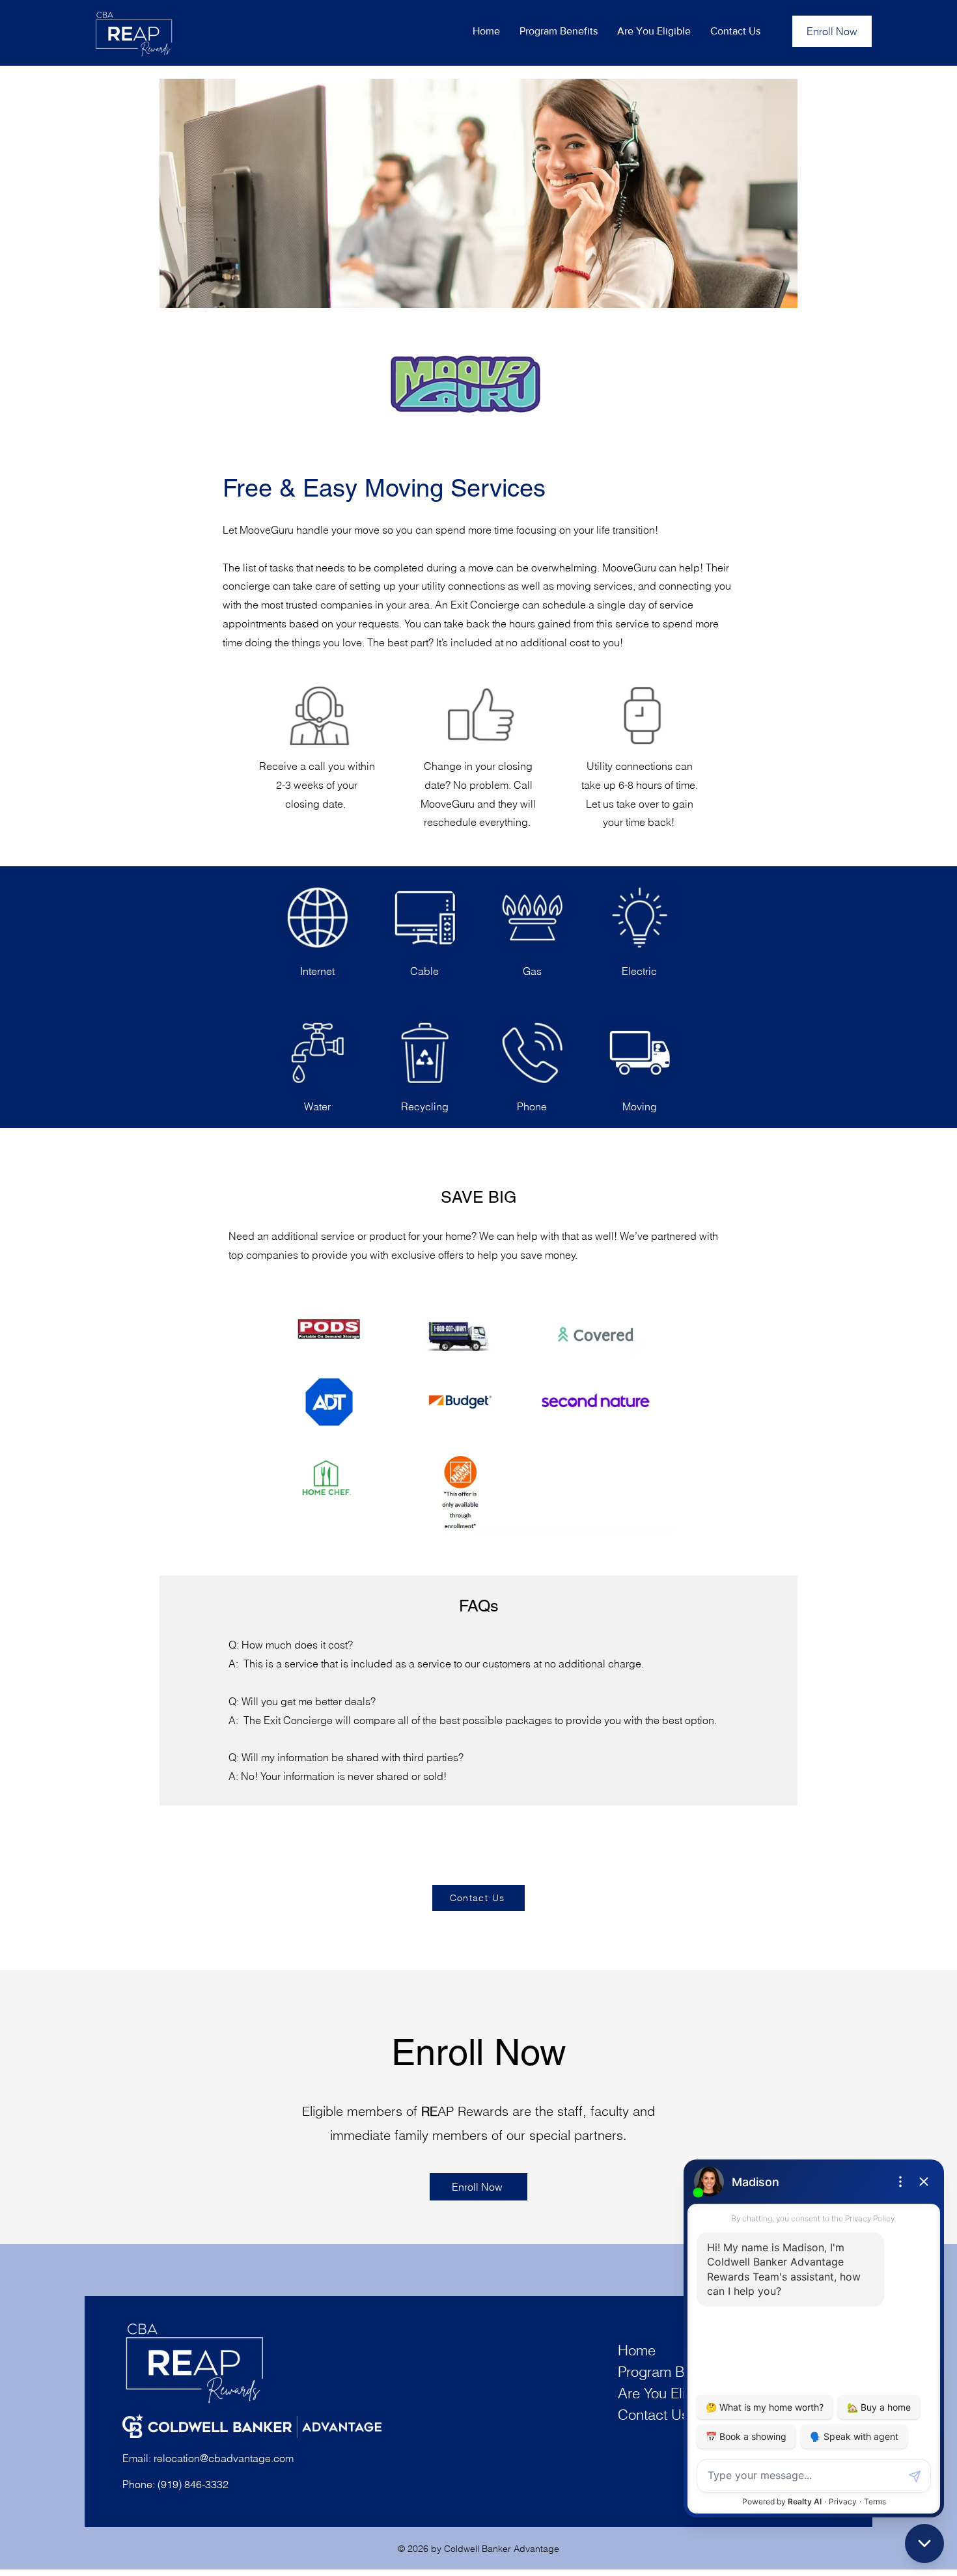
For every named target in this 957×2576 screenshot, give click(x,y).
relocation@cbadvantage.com (224, 2458)
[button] (559, 31)
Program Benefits (672, 2372)
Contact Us (653, 2415)
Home (637, 2350)
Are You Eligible (667, 2393)
